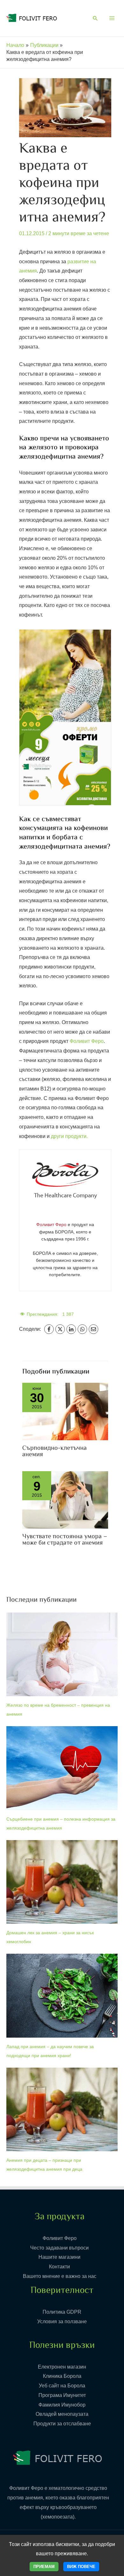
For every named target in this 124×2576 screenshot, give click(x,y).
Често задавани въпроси (59, 2248)
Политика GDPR (62, 2312)
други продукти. (69, 1136)
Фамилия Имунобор (62, 2405)
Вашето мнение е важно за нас (60, 2276)
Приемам (44, 2567)
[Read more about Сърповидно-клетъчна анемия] (65, 1411)
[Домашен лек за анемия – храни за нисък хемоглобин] (62, 1882)
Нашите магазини (59, 2257)
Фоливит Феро (87, 1041)
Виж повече (81, 2567)
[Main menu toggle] (112, 18)
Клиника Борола (62, 2376)
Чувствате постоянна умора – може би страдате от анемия (65, 1540)
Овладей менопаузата (62, 2414)
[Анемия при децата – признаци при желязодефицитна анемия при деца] (62, 2110)
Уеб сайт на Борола (62, 2386)
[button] (95, 19)
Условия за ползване (62, 2321)
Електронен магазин (62, 2367)
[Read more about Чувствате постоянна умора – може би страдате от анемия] (65, 1499)
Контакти (59, 2267)
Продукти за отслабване (62, 2424)
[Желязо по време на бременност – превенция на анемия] (62, 1655)
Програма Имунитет (62, 2395)
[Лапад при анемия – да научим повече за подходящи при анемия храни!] (62, 1996)
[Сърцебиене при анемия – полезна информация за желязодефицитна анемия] (62, 1768)
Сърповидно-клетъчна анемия (55, 1452)
